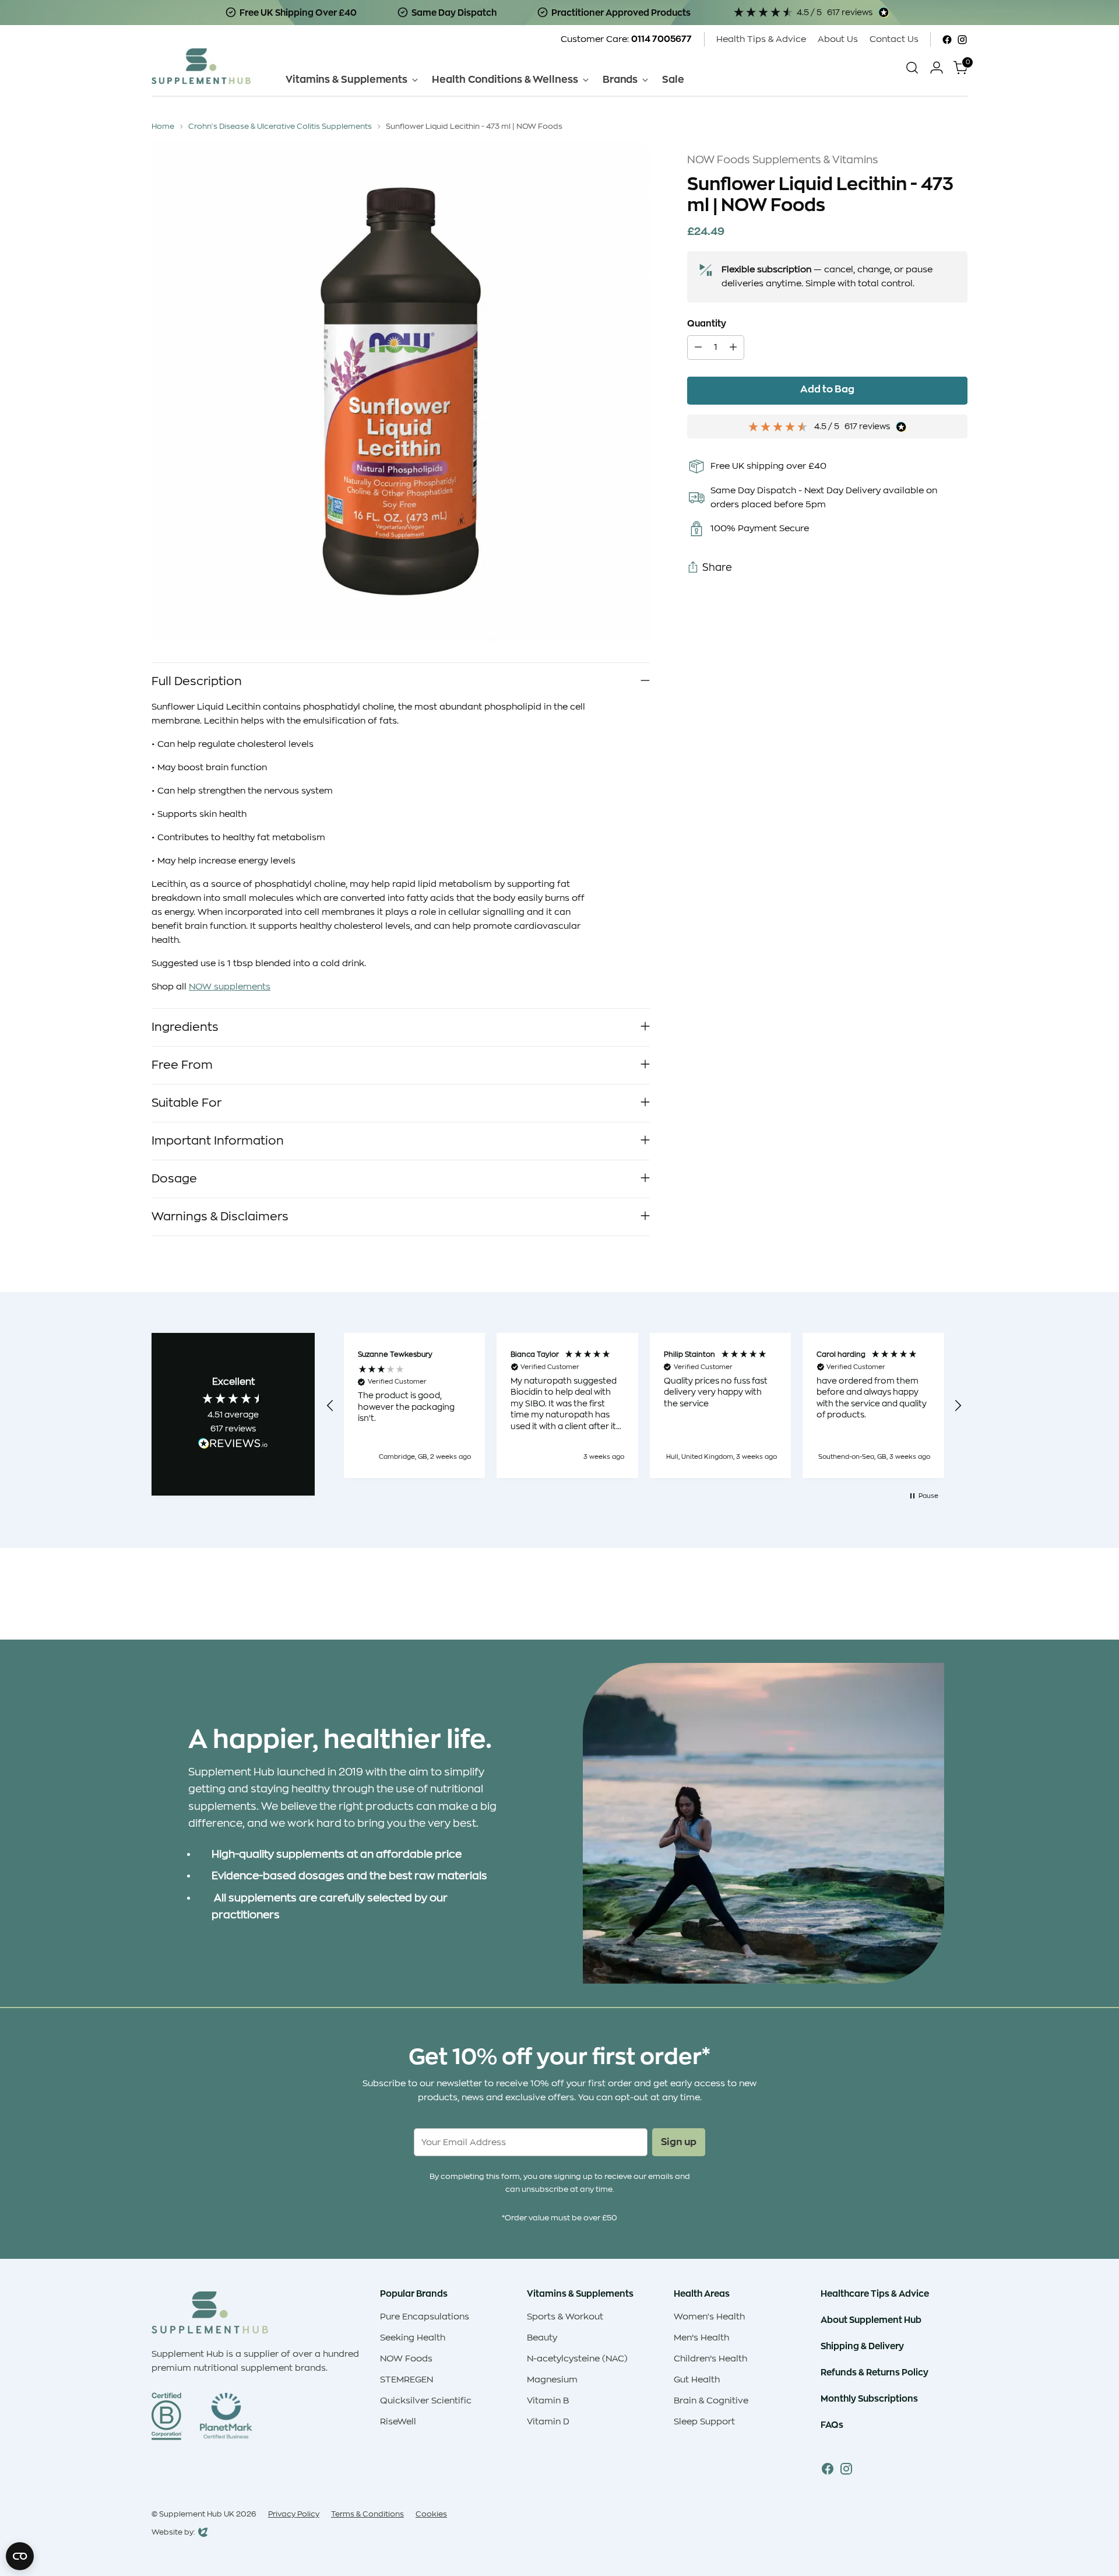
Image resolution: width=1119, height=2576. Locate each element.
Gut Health (697, 2380)
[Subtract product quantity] (698, 348)
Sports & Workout (565, 2317)
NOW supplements (230, 987)
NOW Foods (406, 2359)
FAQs (832, 2425)
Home (163, 126)
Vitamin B (548, 2401)
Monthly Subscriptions (869, 2398)
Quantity (707, 324)
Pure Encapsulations (425, 2317)
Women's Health (709, 2317)
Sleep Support (704, 2422)
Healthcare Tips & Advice (875, 2294)
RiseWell (398, 2422)
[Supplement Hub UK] (201, 66)
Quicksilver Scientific (426, 2401)
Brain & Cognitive (711, 2401)
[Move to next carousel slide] (958, 1599)
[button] (330, 1406)
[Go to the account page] (937, 68)
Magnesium (552, 2380)
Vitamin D (548, 2422)
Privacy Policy (294, 2514)
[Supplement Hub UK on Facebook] (947, 40)
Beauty (542, 2338)
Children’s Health (710, 2359)
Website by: (173, 2533)
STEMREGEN (407, 2380)
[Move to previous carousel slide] (931, 1600)
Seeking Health (413, 2338)
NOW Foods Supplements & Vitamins (783, 160)
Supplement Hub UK (197, 2514)
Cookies (431, 2514)
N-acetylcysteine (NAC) (577, 2359)
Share (717, 568)
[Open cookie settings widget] (20, 2556)
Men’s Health (701, 2338)
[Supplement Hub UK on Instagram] (962, 40)
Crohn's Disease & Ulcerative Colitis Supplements (280, 126)
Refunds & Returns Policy (875, 2372)
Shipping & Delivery (862, 2346)
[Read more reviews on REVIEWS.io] (233, 1445)
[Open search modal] (912, 68)
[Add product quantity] (733, 348)
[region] (644, 1405)
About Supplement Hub (871, 2320)
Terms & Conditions (367, 2514)
